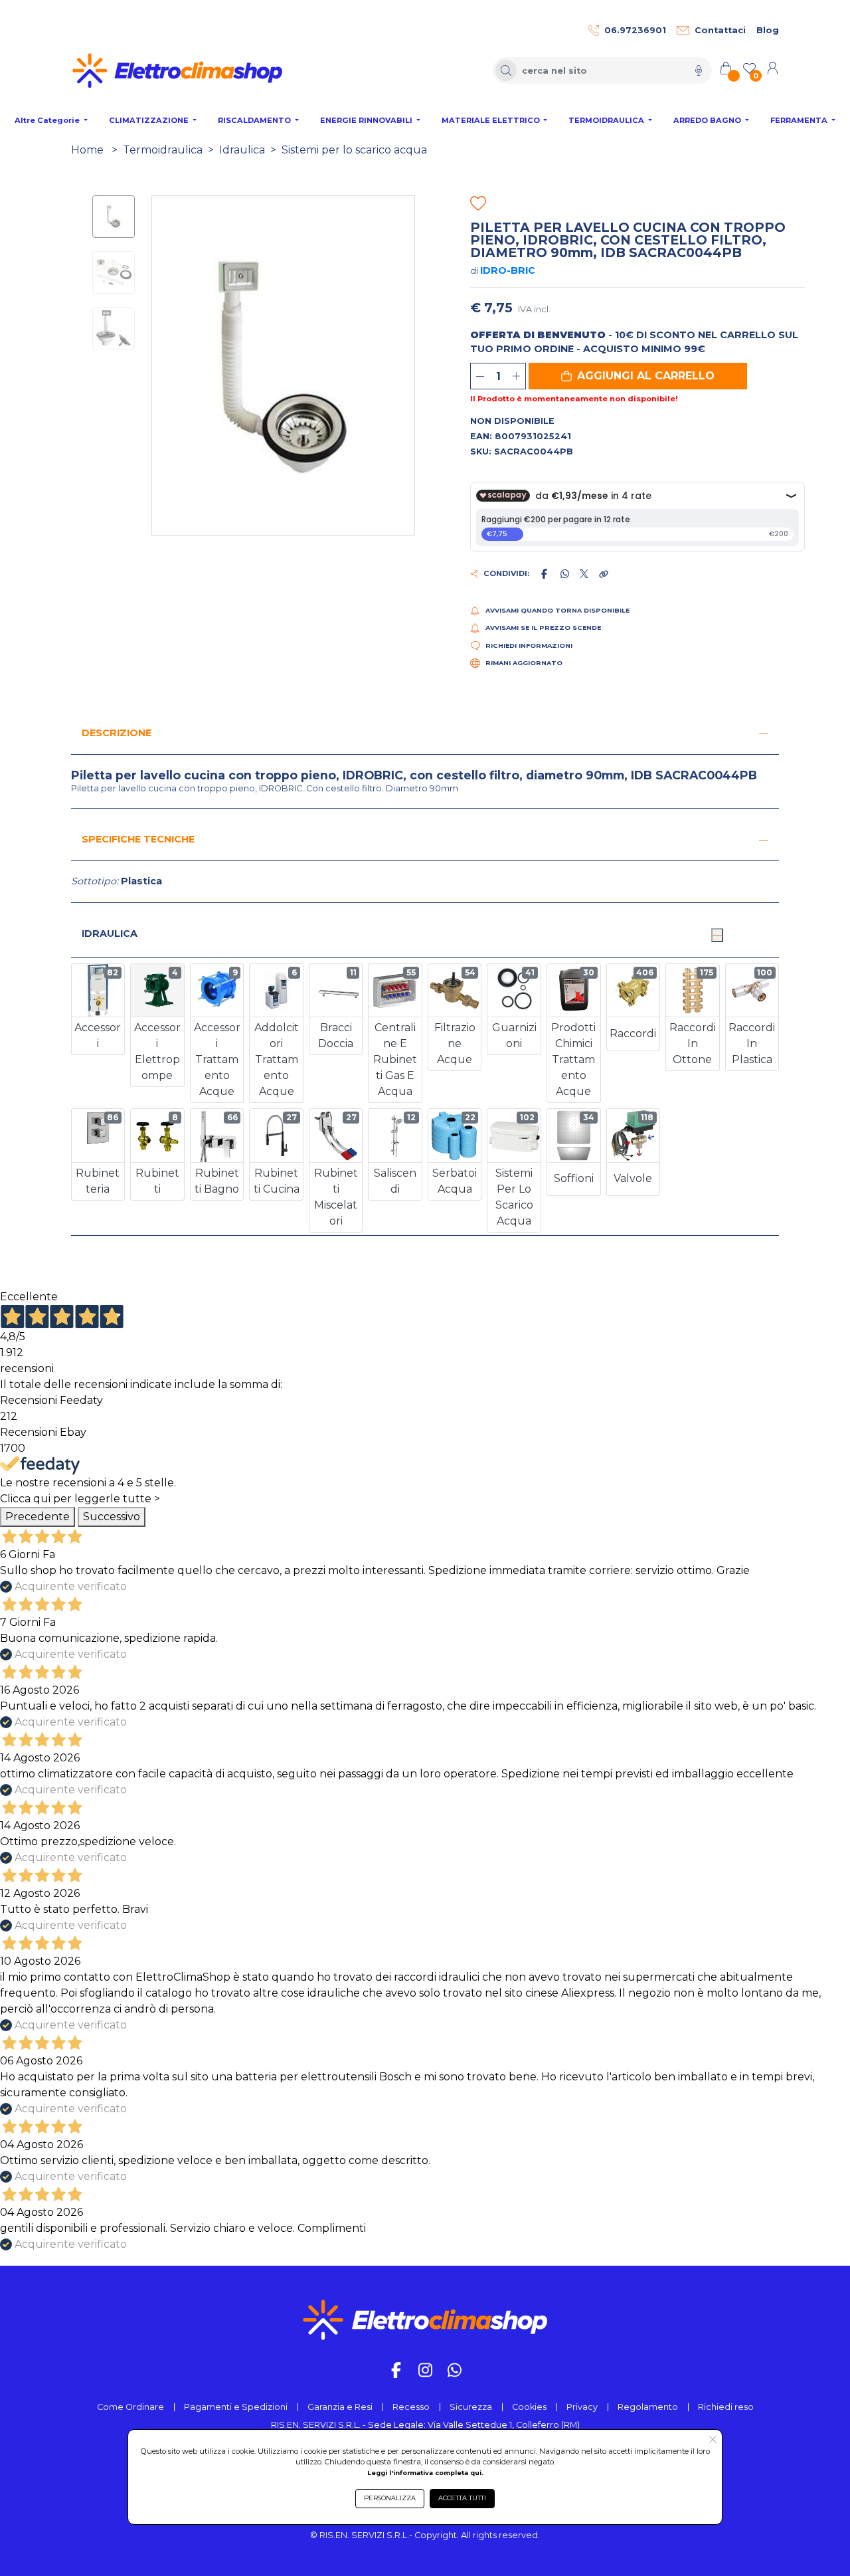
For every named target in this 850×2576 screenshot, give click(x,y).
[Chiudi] (717, 935)
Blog (768, 30)
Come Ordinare (130, 2407)
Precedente (38, 1517)
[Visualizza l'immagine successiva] (159, 365)
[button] (638, 376)
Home (87, 150)
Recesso (411, 2407)
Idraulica (242, 150)
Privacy (582, 2407)
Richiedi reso (726, 2407)
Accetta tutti (462, 2498)
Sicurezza (471, 2407)
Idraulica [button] (110, 934)
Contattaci (720, 30)
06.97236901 (635, 30)
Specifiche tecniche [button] (138, 839)
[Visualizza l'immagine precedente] (408, 365)
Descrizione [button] (117, 733)
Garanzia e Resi (340, 2407)
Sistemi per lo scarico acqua (354, 150)
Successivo (112, 1517)
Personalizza (390, 2498)
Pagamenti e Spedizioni (236, 2407)
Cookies (529, 2407)
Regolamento (648, 2407)
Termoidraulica (163, 150)
